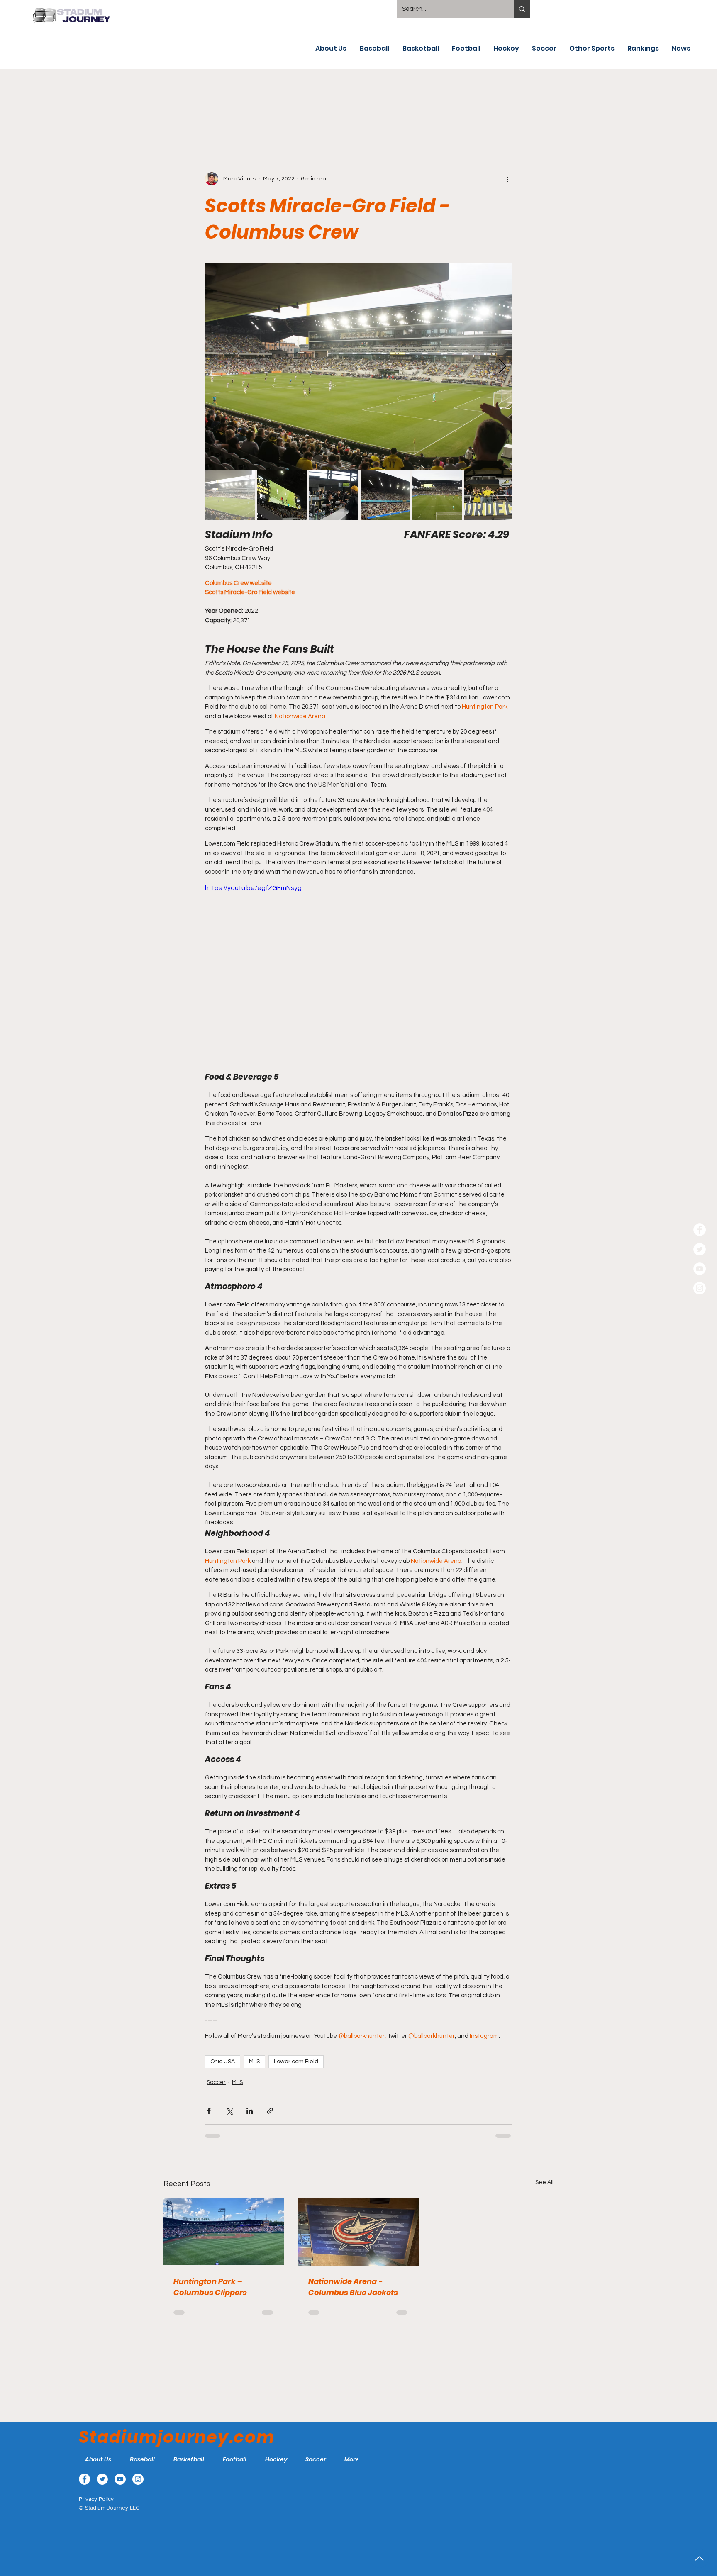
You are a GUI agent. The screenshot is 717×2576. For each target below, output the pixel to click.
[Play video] (358, 969)
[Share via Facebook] (209, 2111)
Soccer (216, 2082)
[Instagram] (700, 1288)
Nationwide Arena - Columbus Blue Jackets (353, 2287)
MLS (254, 2062)
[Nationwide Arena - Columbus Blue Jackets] (359, 2232)
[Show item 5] (437, 495)
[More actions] (507, 179)
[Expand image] (358, 367)
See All (544, 2182)
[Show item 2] (282, 495)
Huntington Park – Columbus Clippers (210, 2287)
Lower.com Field (296, 2062)
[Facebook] (700, 1230)
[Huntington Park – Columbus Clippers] (224, 2231)
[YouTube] (700, 1269)
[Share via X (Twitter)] (229, 2111)
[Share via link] (270, 2111)
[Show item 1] (230, 495)
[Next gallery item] (502, 367)
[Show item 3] (334, 495)
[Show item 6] (489, 495)
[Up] (699, 2558)
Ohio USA (223, 2062)
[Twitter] (700, 1249)
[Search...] (522, 9)
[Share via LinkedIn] (250, 2111)
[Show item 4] (385, 495)
